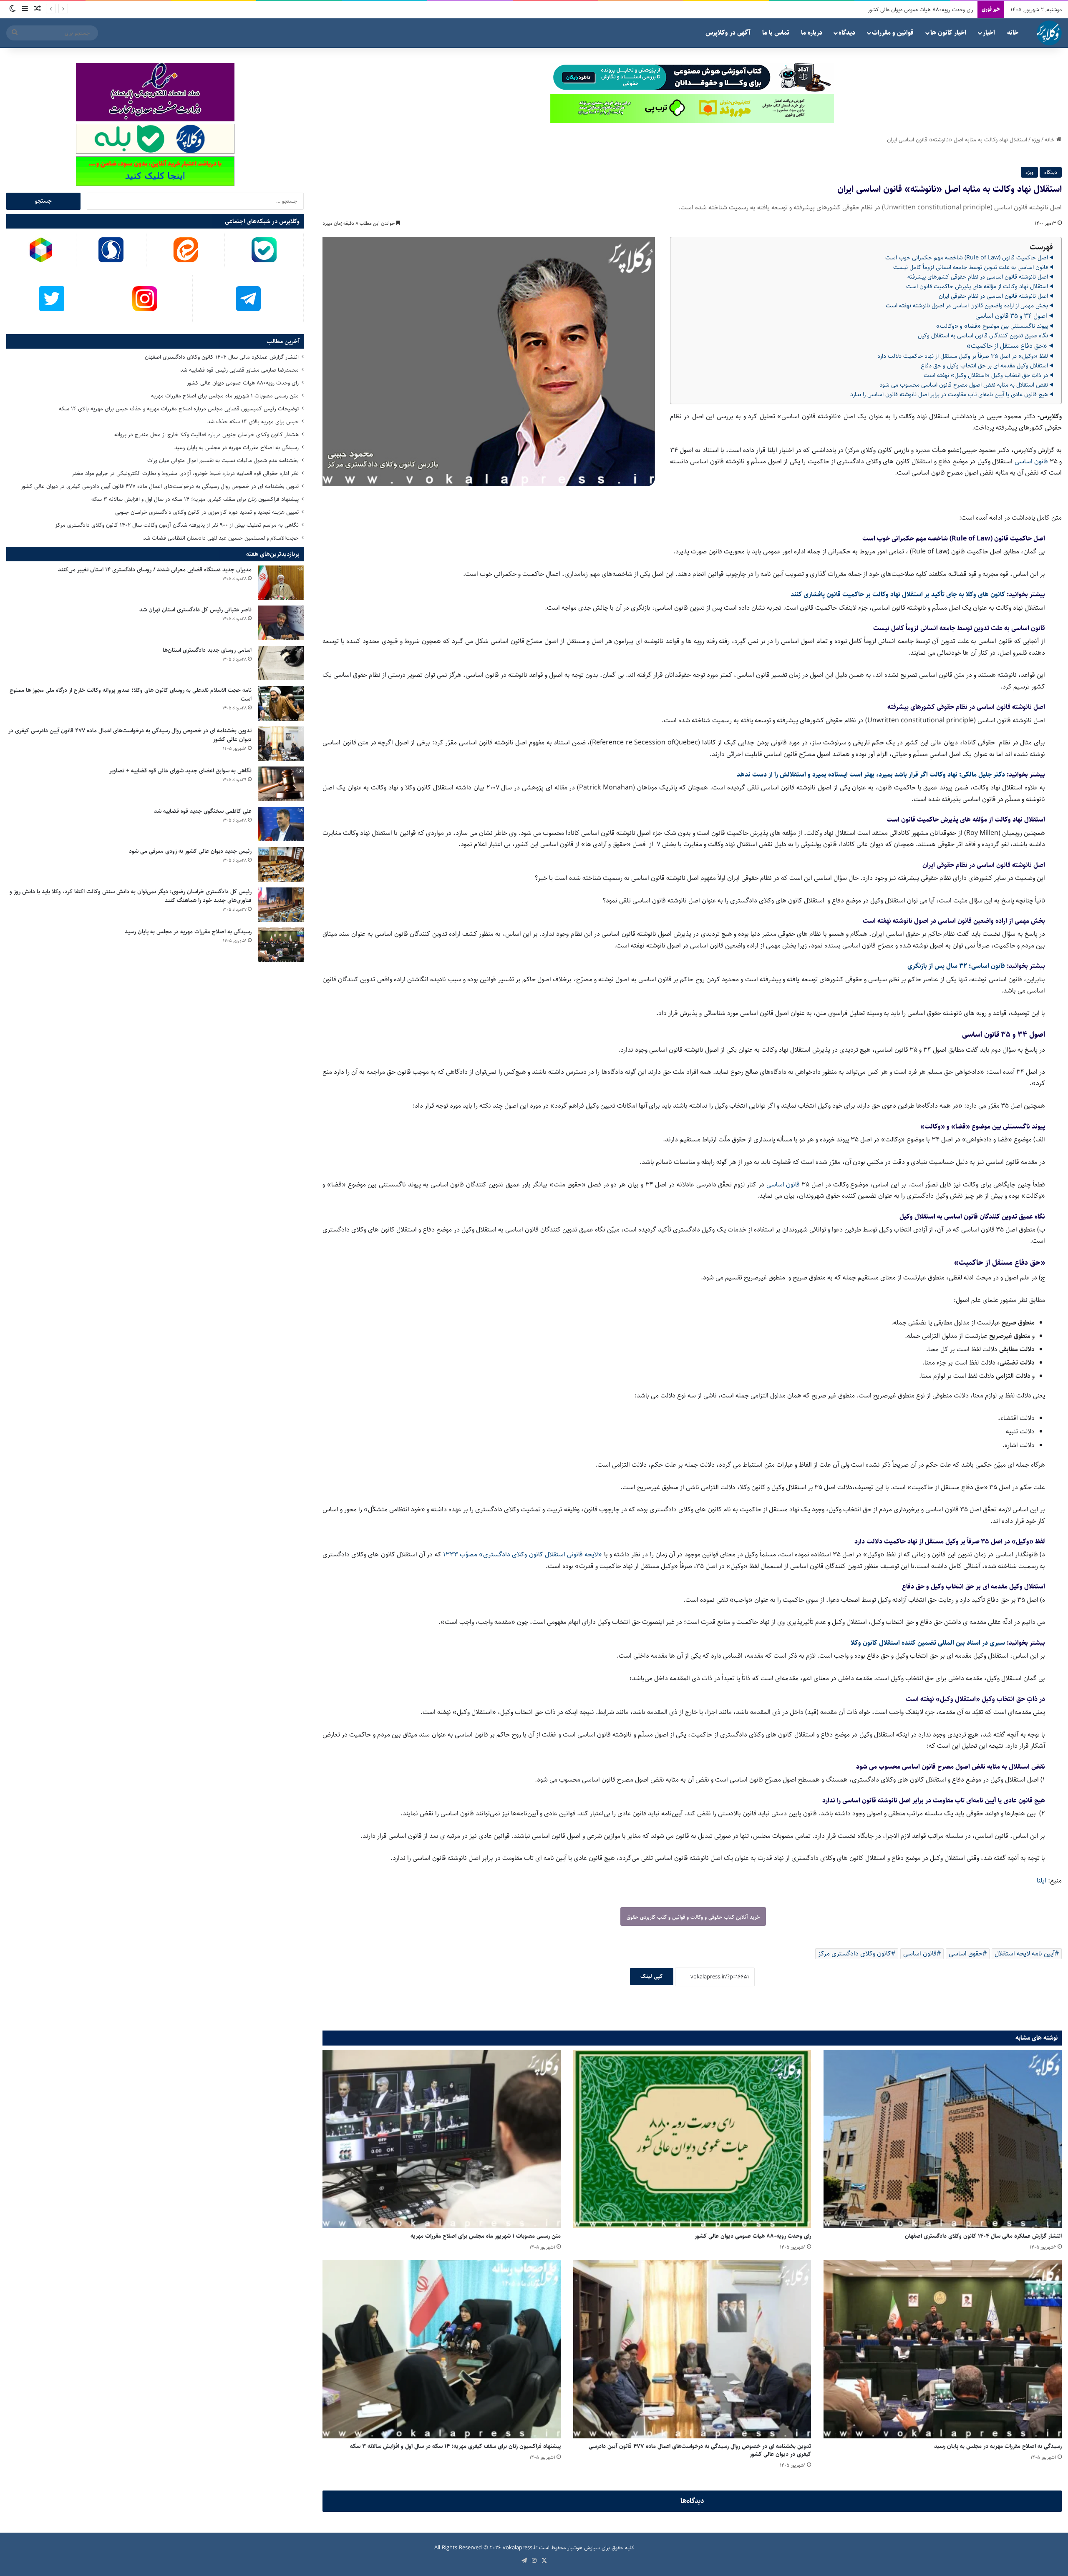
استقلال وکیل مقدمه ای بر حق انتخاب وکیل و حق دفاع (984, 366)
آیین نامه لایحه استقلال (1025, 1954)
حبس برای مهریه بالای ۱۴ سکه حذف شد (253, 422)
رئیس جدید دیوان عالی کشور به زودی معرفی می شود (190, 851)
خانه (1013, 33)
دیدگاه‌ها (692, 2501)
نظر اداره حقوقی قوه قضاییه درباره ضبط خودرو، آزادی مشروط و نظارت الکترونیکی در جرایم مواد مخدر (185, 473)
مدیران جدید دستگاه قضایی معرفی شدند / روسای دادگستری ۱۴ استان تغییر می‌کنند (155, 570)
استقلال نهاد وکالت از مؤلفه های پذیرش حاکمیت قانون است (977, 287)
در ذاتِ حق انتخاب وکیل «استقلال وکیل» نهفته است (986, 375)
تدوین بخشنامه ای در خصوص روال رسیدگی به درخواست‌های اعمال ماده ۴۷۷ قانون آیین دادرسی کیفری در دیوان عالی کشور (700, 2450)
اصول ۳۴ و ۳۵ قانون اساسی (1011, 316)
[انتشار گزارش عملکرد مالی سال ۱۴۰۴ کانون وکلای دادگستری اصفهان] (943, 2139)
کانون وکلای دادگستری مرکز (855, 1954)
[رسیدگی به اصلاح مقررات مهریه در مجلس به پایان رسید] (943, 2349)
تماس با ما (776, 33)
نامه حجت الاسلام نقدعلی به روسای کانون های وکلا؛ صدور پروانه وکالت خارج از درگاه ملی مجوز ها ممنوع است (131, 695)
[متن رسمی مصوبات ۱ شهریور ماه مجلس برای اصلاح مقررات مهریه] (442, 2139)
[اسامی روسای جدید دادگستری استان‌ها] (281, 663)
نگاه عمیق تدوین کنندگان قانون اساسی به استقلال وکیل (983, 336)
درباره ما (812, 33)
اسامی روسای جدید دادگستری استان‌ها (207, 650)
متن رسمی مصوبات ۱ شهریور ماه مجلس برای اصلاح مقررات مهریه (486, 2236)
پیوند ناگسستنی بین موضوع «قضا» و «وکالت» (992, 326)
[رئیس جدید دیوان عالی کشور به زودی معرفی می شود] (281, 864)
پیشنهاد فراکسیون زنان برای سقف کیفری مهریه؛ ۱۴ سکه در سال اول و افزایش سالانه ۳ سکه (455, 2446)
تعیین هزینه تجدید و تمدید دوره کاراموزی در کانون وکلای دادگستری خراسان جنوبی (207, 512)
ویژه (1036, 140)
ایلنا (1042, 1881)
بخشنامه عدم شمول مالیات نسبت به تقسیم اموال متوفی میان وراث (223, 460)
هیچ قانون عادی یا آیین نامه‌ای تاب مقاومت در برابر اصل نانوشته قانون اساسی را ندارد (949, 395)
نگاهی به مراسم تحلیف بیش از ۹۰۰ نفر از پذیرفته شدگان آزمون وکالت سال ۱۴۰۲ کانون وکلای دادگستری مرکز (177, 525)
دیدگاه (847, 33)
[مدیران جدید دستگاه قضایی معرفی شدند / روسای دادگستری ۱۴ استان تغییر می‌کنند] (281, 583)
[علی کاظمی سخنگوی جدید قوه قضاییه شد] (281, 824)
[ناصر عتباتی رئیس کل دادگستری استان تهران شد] (281, 623)
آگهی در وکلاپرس (728, 33)
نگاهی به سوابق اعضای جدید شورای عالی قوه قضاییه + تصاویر (180, 771)
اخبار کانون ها (948, 33)
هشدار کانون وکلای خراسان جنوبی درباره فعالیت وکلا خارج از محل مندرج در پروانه (207, 435)
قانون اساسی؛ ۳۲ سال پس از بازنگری (956, 966)
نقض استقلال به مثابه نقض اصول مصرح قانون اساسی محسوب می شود (964, 385)
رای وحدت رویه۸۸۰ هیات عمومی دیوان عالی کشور (753, 2236)
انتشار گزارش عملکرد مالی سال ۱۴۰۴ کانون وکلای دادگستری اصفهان (983, 2236)
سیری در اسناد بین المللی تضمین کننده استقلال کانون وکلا (928, 1643)
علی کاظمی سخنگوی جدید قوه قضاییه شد (203, 811)
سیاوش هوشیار (584, 2548)
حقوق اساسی (966, 1954)
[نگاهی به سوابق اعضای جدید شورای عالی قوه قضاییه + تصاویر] (281, 784)
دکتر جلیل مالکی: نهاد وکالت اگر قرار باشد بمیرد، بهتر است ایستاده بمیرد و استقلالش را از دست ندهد (871, 775)
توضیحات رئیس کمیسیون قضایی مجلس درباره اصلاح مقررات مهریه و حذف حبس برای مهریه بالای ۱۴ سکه (179, 409)
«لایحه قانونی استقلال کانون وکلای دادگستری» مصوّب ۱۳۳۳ (523, 1554)
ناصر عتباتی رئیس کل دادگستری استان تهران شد (195, 610)
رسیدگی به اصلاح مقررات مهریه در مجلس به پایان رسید (998, 2446)
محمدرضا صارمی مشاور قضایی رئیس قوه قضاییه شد (239, 370)
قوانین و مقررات (893, 33)
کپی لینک (652, 1976)
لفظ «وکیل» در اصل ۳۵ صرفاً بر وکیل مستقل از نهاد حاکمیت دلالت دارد (963, 356)
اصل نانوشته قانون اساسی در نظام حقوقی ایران (993, 296)
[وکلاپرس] (1049, 33)
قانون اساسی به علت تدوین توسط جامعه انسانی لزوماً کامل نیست (971, 267)
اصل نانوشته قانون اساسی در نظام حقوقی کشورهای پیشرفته (978, 277)
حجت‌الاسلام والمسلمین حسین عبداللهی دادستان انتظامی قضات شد (221, 538)
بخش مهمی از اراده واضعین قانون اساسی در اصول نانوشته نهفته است (967, 306)
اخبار (989, 33)
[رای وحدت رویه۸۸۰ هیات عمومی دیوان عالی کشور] (692, 2139)
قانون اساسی (1031, 461)
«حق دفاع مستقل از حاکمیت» (1007, 346)
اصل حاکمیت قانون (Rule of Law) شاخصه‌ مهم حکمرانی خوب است (967, 258)
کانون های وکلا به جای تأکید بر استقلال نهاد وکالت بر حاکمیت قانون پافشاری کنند (898, 594)
